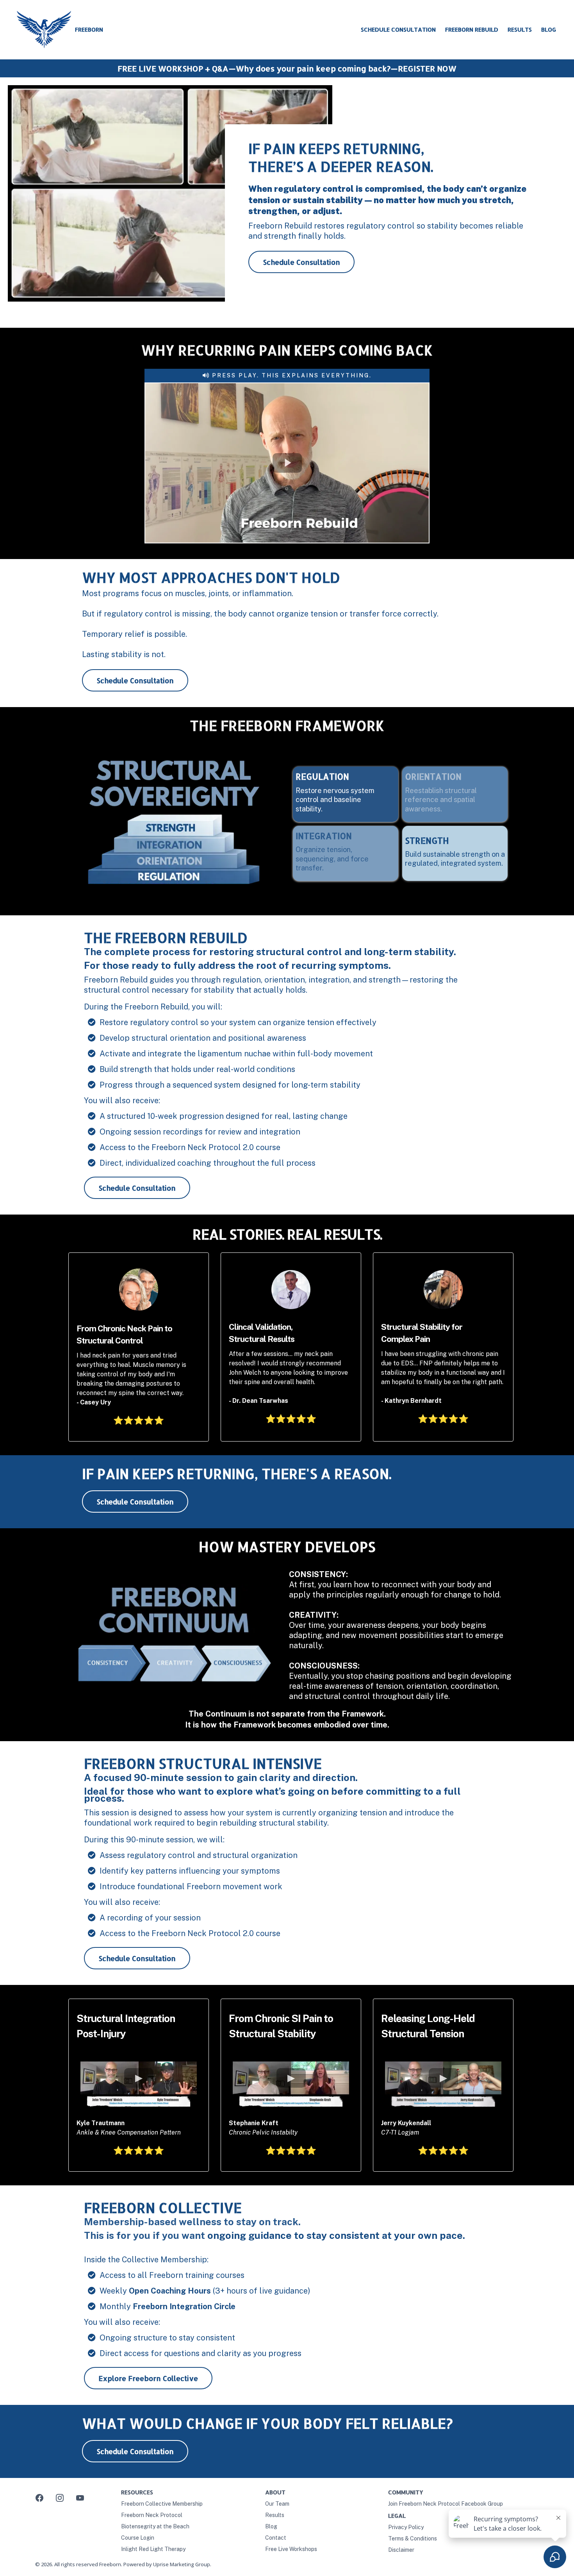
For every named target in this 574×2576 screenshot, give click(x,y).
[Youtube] (80, 2498)
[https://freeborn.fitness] (44, 30)
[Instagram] (60, 2498)
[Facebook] (39, 2498)
